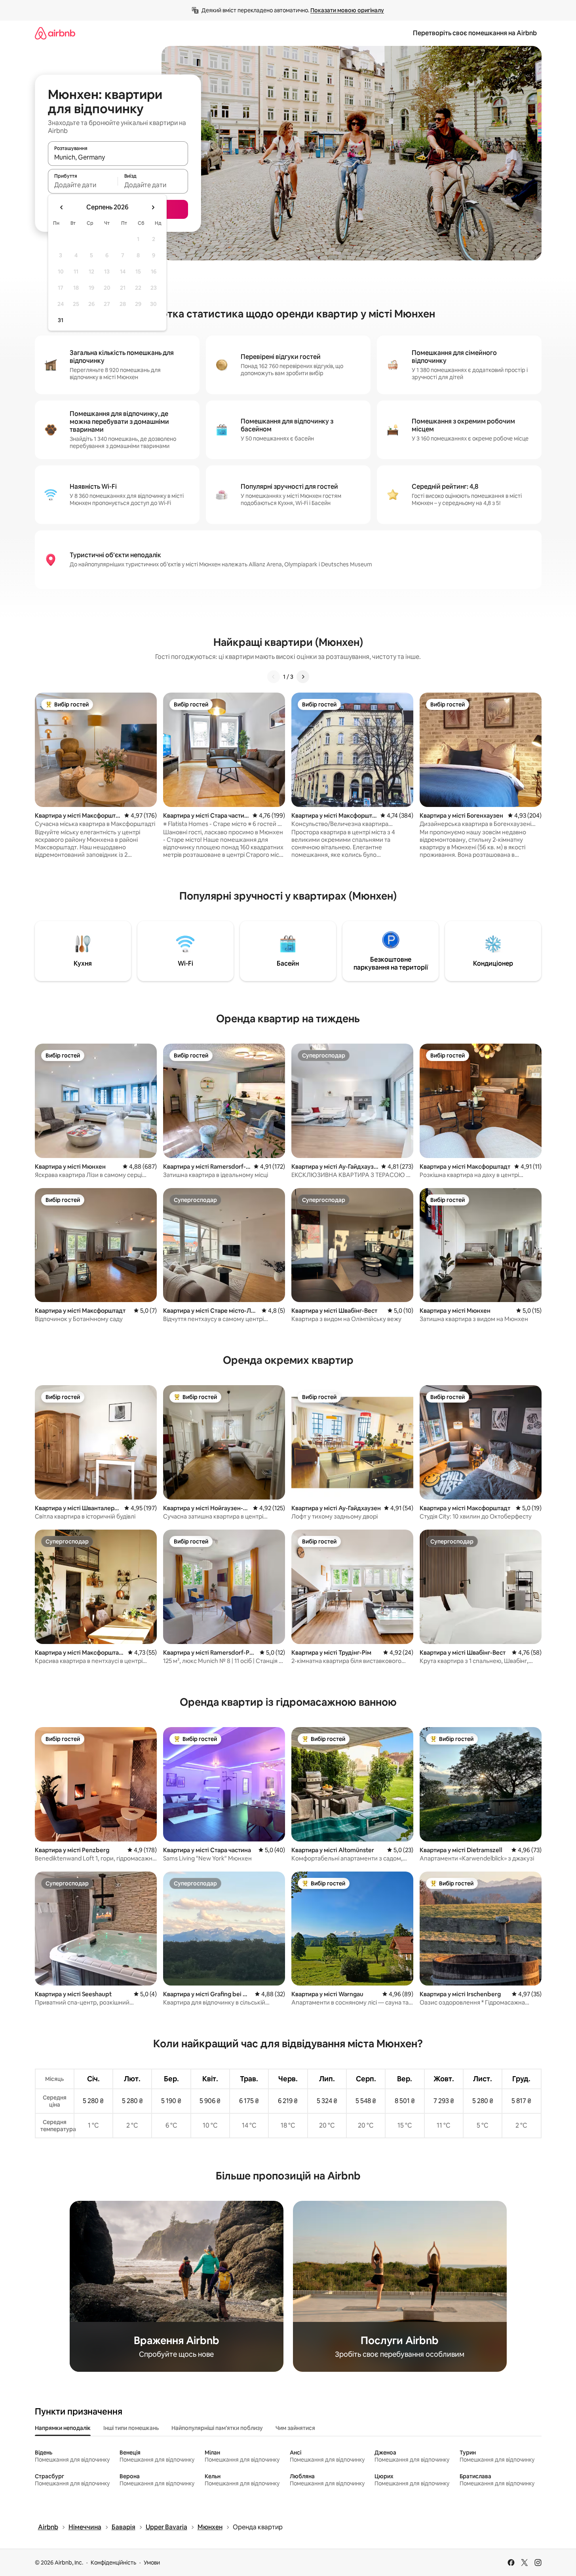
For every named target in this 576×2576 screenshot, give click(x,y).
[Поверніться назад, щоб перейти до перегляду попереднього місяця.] (62, 207)
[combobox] (118, 157)
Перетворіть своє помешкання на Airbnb (475, 33)
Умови (152, 2563)
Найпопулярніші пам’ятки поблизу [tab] (217, 2428)
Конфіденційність (113, 2563)
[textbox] (83, 185)
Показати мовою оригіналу (347, 10)
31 (61, 320)
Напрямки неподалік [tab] (63, 2428)
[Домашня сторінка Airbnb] (55, 33)
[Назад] (274, 677)
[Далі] (303, 677)
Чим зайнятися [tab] (295, 2428)
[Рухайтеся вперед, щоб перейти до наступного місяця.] (153, 207)
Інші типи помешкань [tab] (131, 2428)
